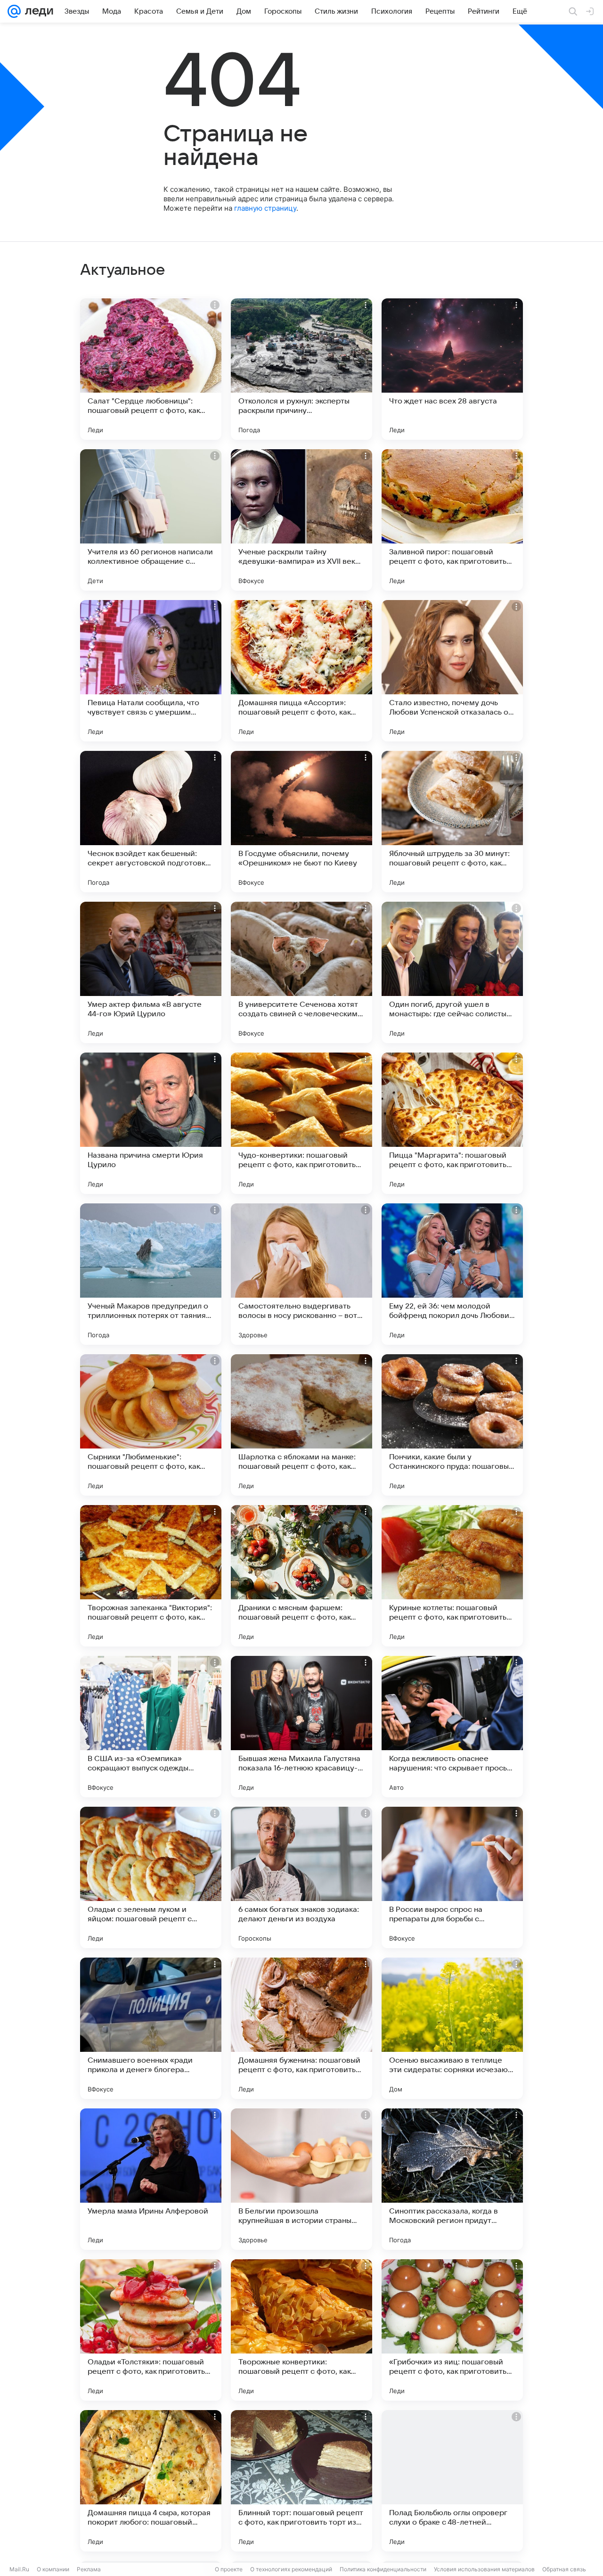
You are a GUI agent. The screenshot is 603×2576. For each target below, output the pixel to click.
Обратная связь (564, 2569)
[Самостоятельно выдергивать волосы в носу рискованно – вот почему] (301, 1274)
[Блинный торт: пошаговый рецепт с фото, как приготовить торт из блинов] (301, 2481)
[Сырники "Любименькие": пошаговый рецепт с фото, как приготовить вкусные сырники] (151, 1425)
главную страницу (265, 208)
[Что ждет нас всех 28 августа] (452, 369)
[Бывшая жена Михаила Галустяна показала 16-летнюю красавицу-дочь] (301, 1727)
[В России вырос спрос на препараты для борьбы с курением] (452, 1877)
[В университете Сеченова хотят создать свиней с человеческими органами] (301, 972)
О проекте (229, 2569)
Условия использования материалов (484, 2569)
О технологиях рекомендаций (291, 2569)
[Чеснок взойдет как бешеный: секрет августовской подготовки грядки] (151, 822)
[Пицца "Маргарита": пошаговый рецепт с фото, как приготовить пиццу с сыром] (452, 1123)
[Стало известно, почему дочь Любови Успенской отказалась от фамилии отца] (452, 671)
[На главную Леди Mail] (37, 11)
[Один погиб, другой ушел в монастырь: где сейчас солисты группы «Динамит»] (452, 972)
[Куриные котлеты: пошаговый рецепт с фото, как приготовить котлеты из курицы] (452, 1576)
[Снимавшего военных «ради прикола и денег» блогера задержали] (151, 2028)
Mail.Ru (19, 2569)
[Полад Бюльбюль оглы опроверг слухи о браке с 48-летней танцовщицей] (452, 2481)
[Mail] (14, 11)
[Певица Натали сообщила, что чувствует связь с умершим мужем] (151, 671)
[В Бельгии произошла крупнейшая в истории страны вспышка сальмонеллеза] (301, 2179)
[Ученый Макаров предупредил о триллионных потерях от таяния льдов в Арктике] (151, 1274)
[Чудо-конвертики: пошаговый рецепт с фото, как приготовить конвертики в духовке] (301, 1123)
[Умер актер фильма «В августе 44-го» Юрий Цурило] (151, 972)
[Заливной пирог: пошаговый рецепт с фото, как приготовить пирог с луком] (452, 520)
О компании (53, 2569)
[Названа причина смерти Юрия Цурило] (151, 1123)
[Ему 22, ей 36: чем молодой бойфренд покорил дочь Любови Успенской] (452, 1274)
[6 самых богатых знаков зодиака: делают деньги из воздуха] (301, 1877)
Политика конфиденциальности (383, 2569)
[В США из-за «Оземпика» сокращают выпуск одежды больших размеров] (151, 1727)
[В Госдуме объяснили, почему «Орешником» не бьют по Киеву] (301, 822)
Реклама (89, 2569)
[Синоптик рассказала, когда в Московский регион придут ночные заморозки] (452, 2179)
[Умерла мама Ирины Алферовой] (151, 2179)
